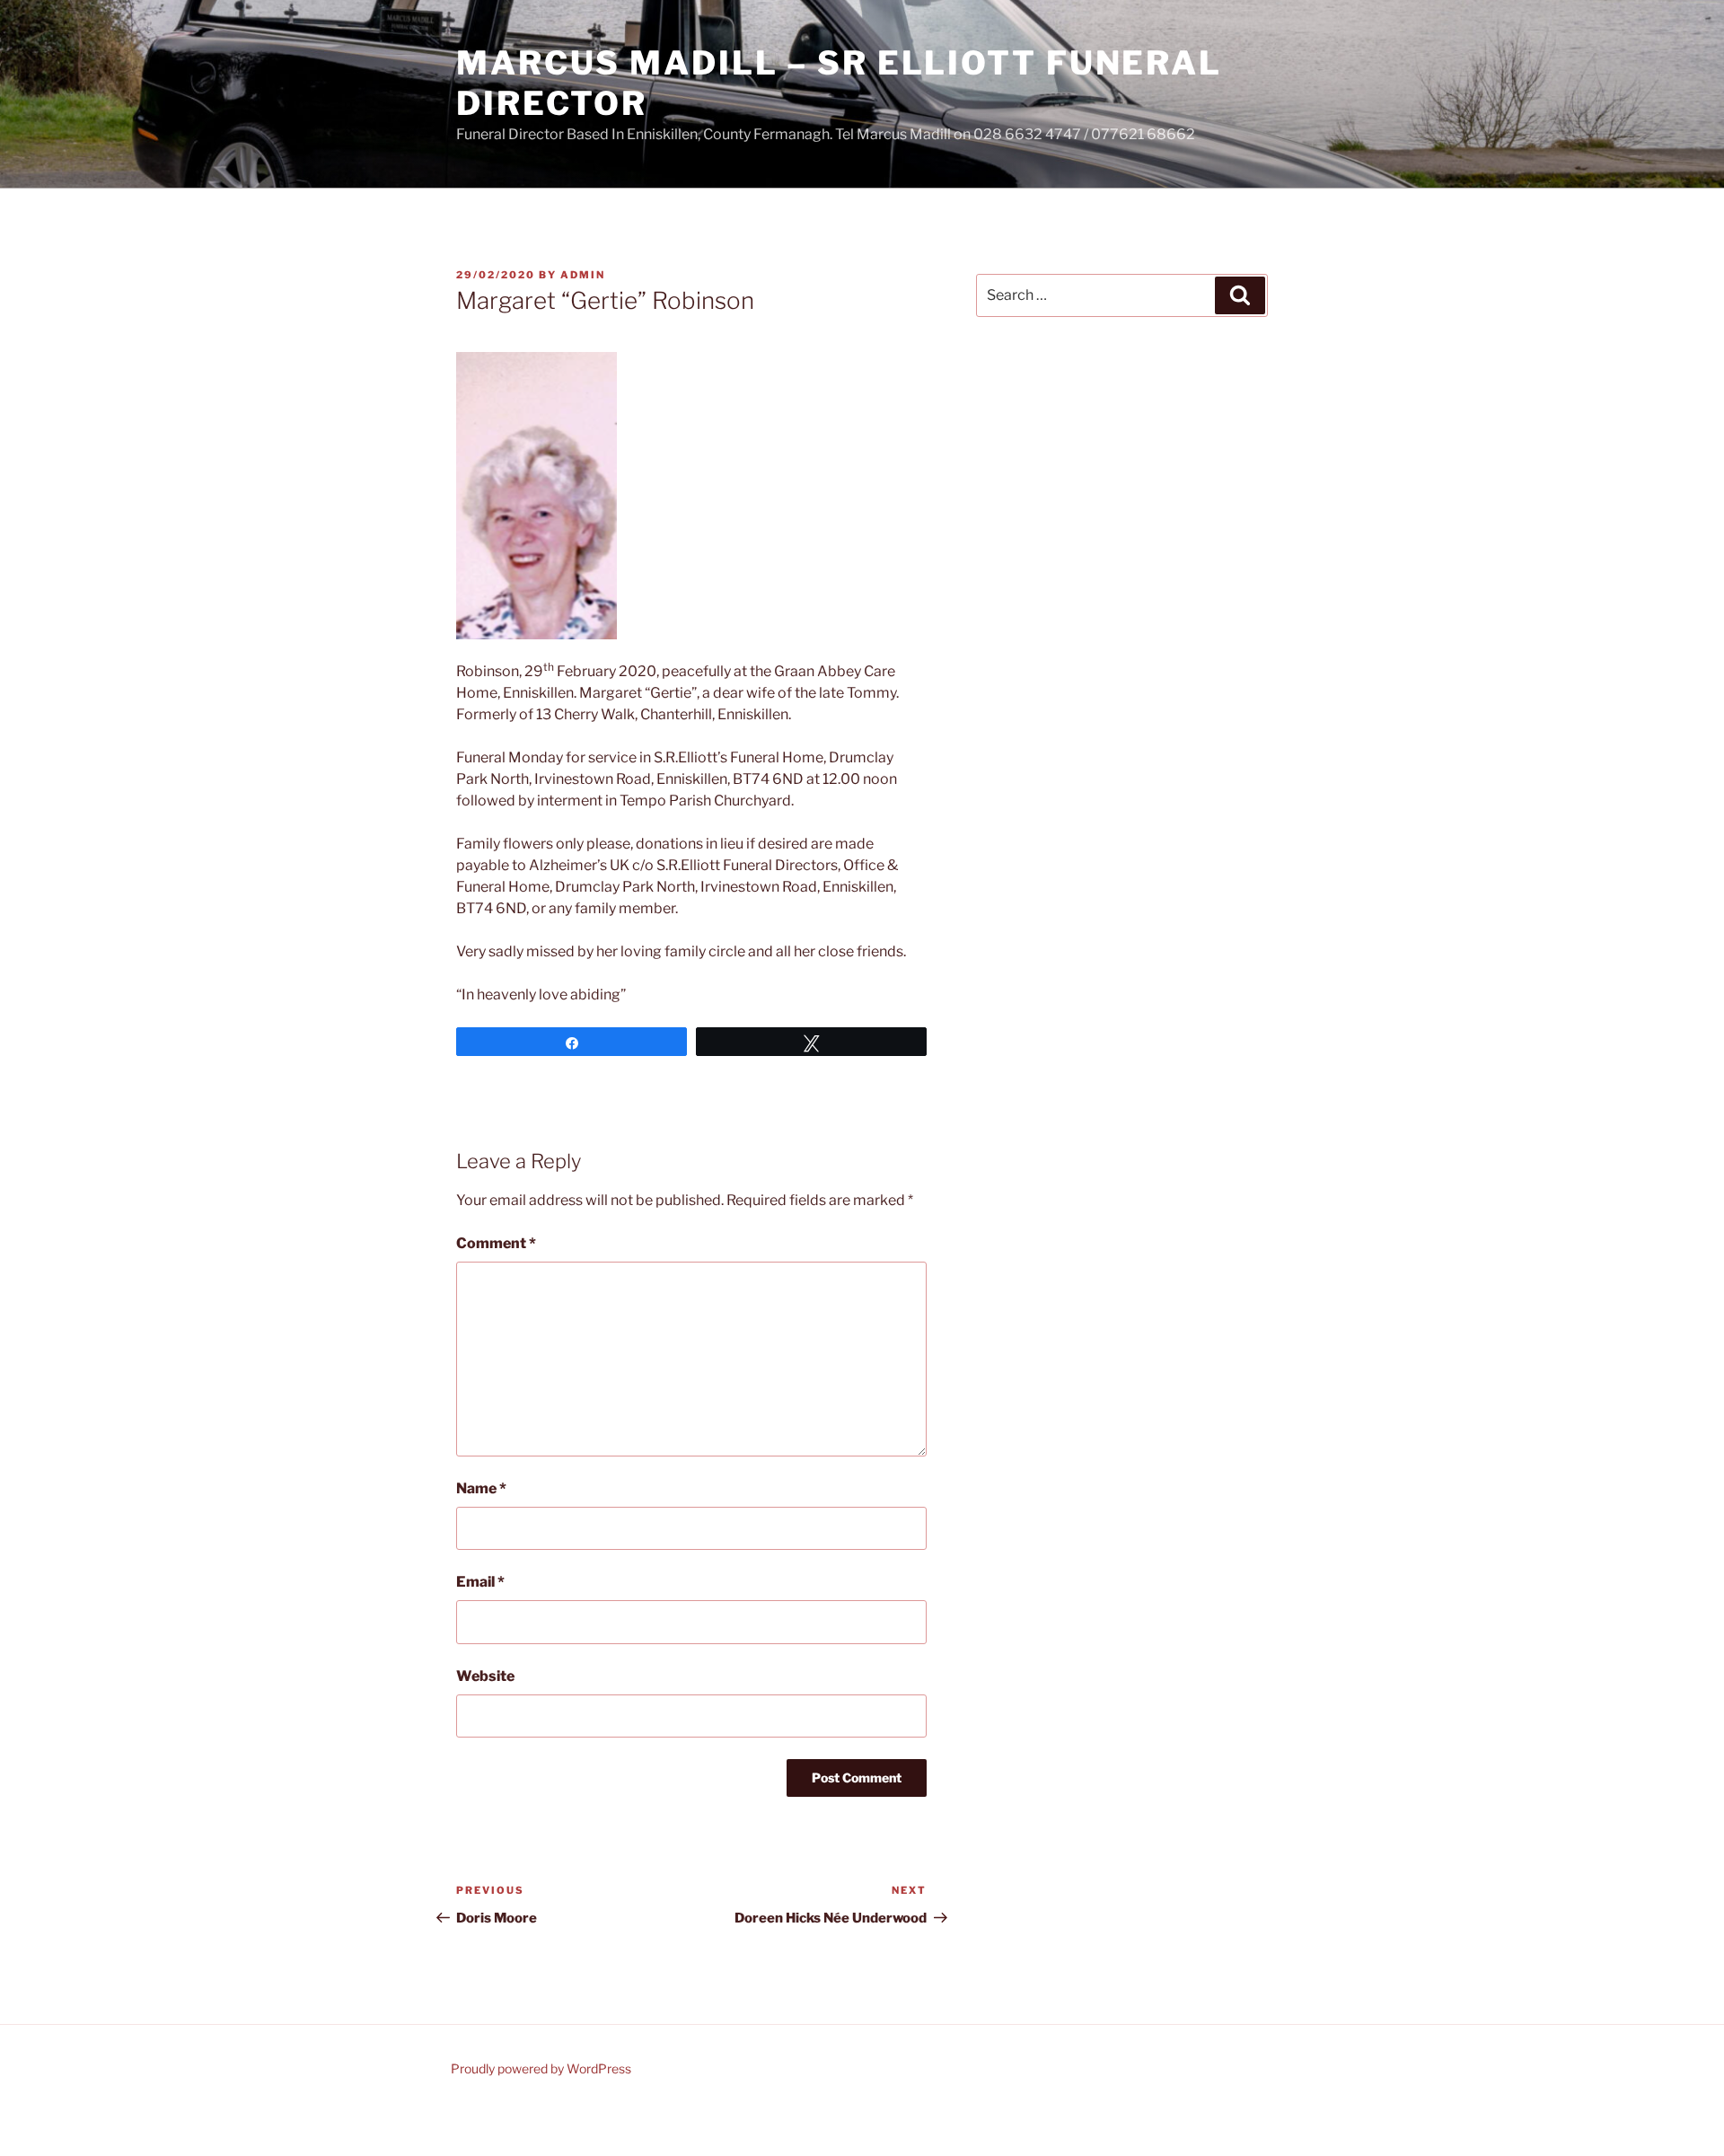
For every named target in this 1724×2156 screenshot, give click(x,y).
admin (583, 275)
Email (480, 1582)
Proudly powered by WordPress (541, 2068)
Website (485, 1676)
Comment (496, 1243)
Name (481, 1488)
